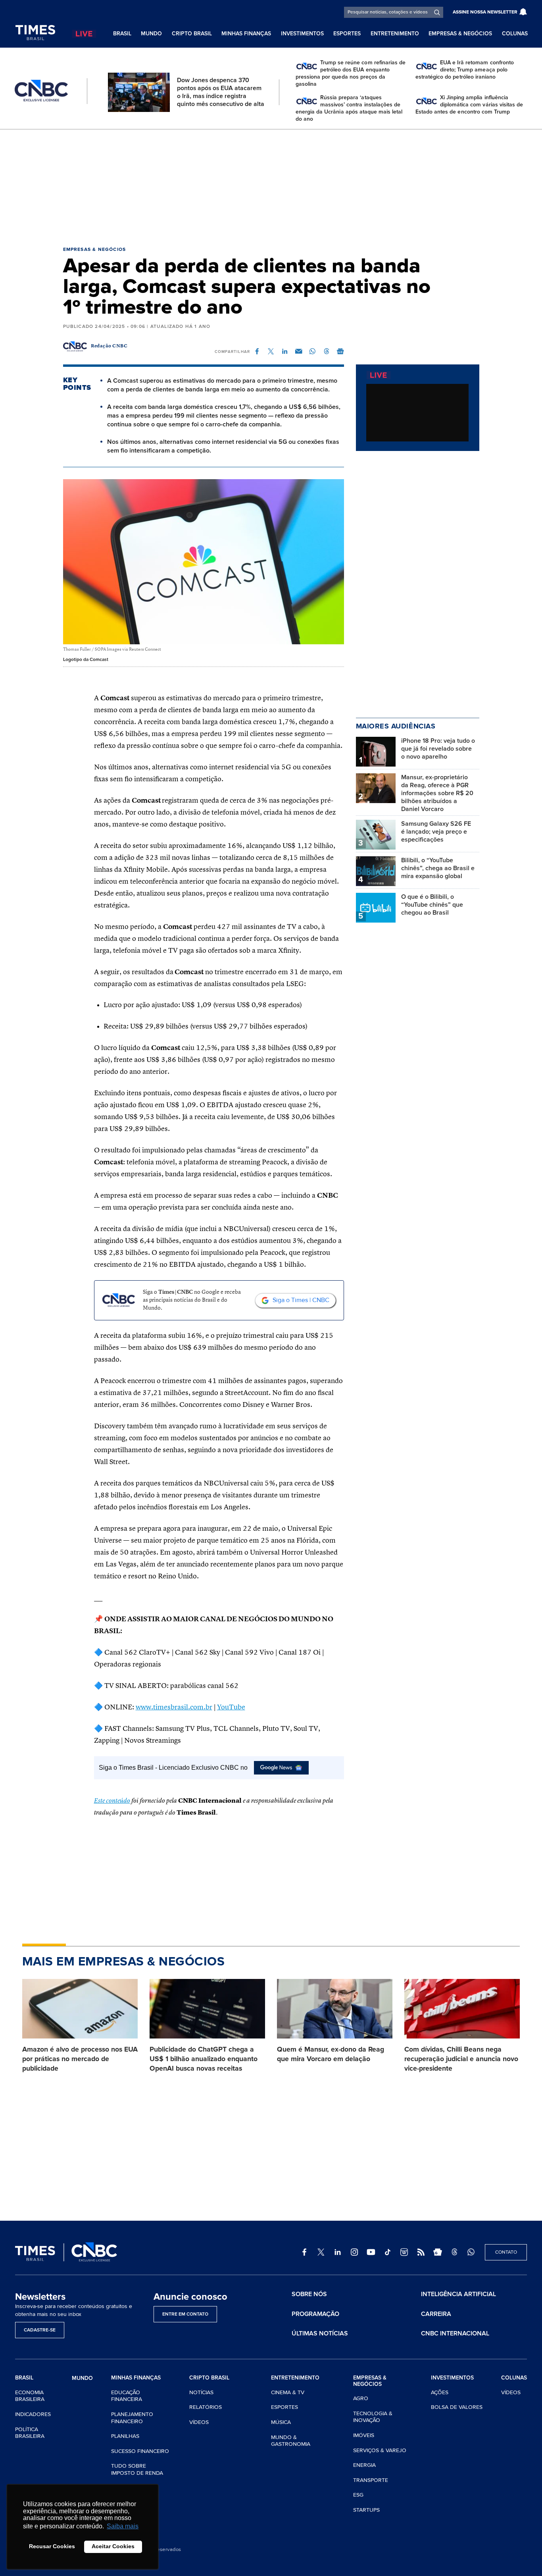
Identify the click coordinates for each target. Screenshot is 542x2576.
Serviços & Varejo (380, 2450)
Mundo (151, 34)
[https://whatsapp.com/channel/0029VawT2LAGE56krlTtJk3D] (471, 2252)
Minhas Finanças (246, 34)
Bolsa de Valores (457, 2407)
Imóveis (364, 2435)
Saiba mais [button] (123, 2526)
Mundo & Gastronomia (291, 2441)
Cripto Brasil (192, 34)
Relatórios (206, 2407)
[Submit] (437, 12)
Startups (366, 2510)
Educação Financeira (127, 2396)
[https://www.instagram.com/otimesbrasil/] (354, 2252)
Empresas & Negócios (460, 34)
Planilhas (125, 2436)
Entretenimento (395, 34)
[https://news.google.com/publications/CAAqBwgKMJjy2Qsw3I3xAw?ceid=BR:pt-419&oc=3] (438, 2252)
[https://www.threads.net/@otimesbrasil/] (454, 2252)
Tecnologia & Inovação (373, 2417)
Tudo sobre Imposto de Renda (137, 2469)
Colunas (515, 34)
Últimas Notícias (320, 2333)
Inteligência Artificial (458, 2294)
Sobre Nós (309, 2294)
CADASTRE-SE (40, 2330)
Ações (440, 2392)
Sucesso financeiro (140, 2451)
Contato (506, 2252)
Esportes (347, 34)
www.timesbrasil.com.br (174, 1707)
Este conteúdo (112, 1801)
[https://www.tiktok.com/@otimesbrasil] (388, 2252)
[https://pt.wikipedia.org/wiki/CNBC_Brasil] (404, 2252)
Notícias (201, 2392)
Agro (361, 2398)
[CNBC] (41, 91)
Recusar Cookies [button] (52, 2546)
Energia (364, 2465)
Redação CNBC (109, 346)
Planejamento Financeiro (132, 2418)
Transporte (371, 2480)
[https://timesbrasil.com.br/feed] (421, 2252)
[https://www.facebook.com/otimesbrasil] (304, 2252)
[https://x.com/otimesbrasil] (321, 2252)
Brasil (122, 34)
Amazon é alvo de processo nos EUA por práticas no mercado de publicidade (80, 2059)
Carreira (436, 2314)
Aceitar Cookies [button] (113, 2546)
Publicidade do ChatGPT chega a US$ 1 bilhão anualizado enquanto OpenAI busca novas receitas (204, 2059)
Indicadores (33, 2414)
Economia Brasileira (30, 2396)
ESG (358, 2495)
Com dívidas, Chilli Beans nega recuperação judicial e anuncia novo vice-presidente (461, 2059)
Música (281, 2422)
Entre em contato (185, 2314)
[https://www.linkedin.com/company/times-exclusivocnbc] (338, 2252)
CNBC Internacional (455, 2333)
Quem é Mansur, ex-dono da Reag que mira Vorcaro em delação (331, 2054)
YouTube (231, 1707)
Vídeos (199, 2422)
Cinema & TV (288, 2392)
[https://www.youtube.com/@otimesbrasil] (371, 2252)
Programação (315, 2314)
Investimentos (302, 34)
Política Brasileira (30, 2433)
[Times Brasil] (35, 33)
